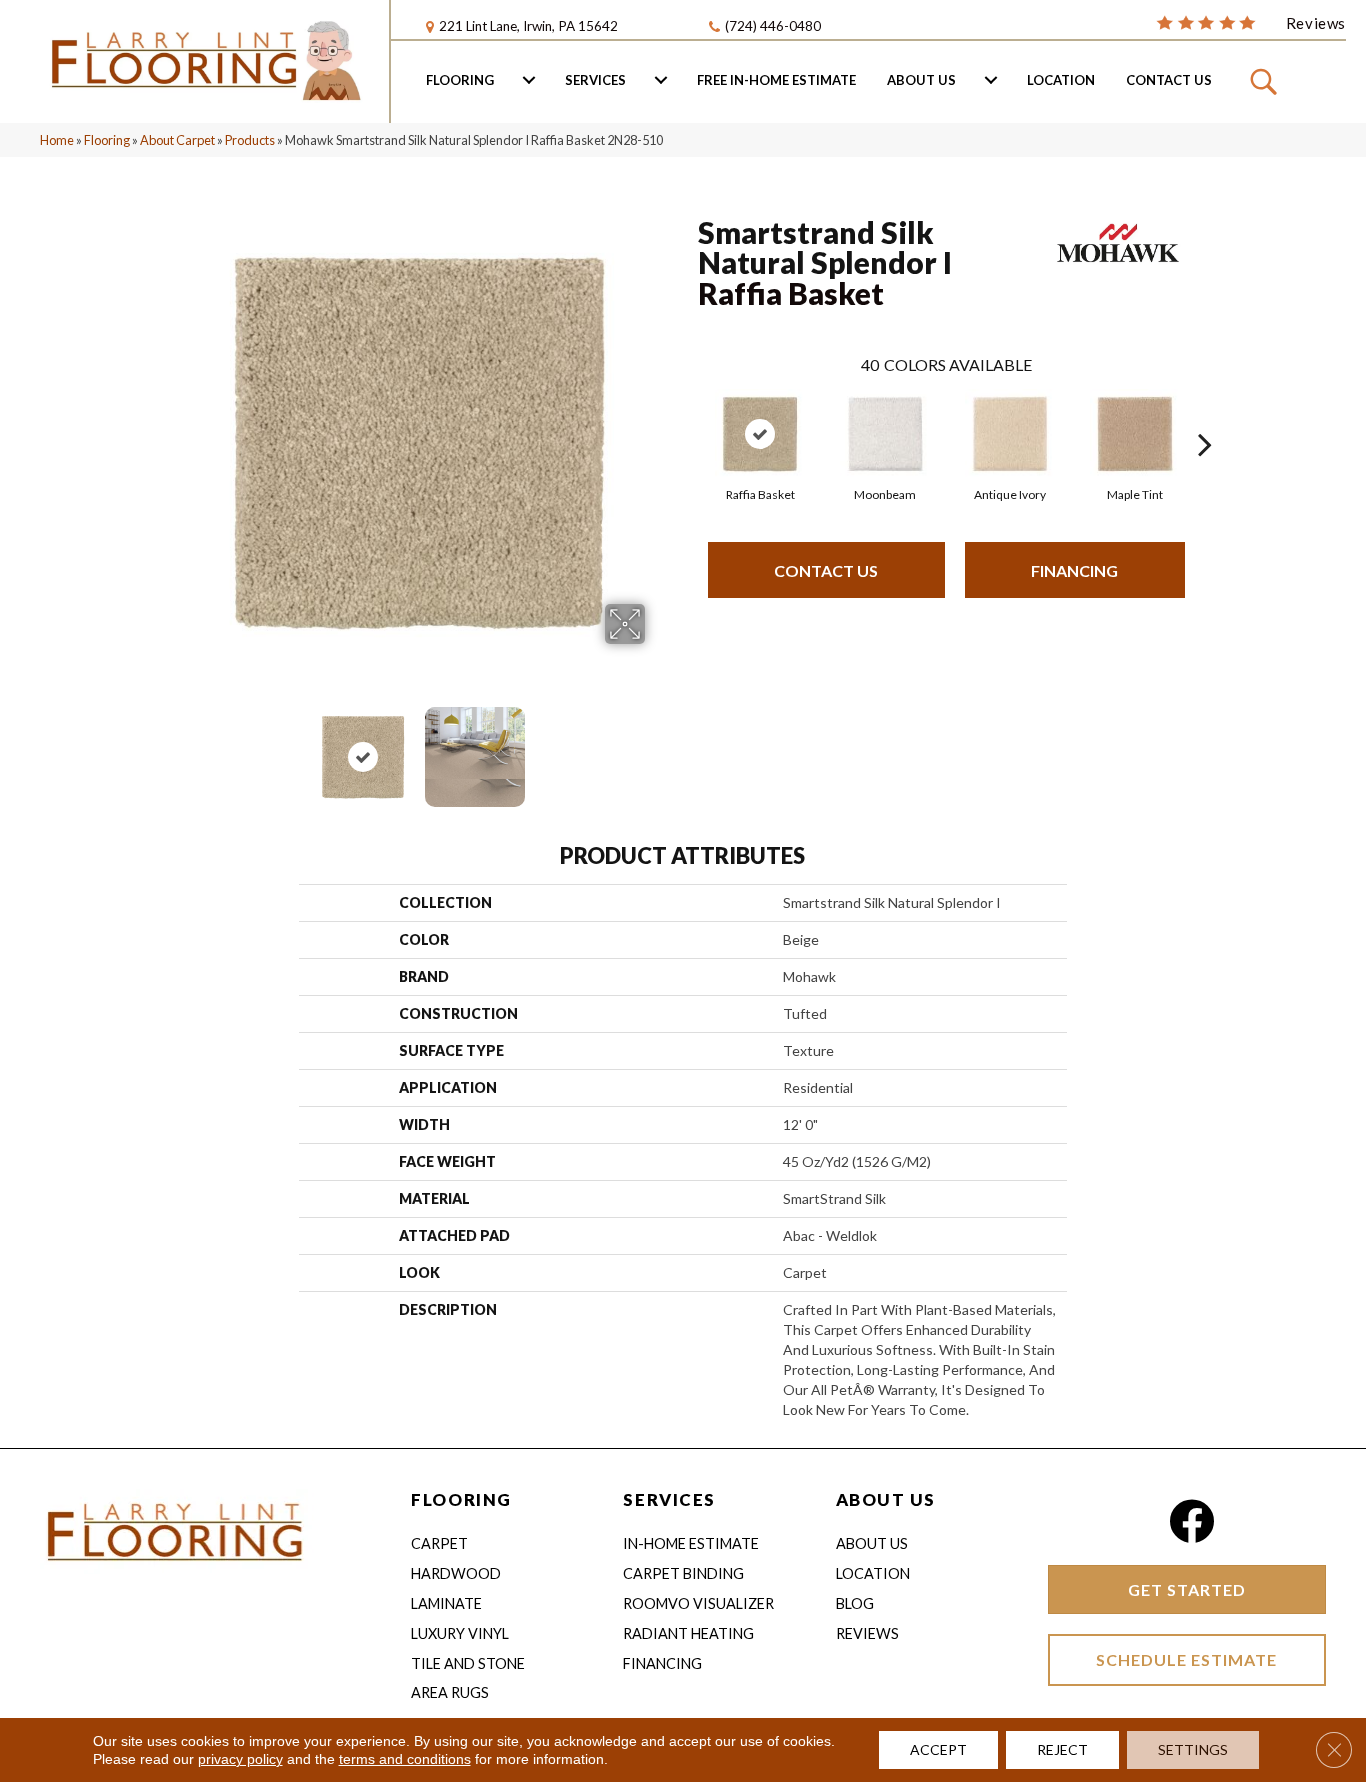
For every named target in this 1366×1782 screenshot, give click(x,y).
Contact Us (1169, 80)
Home (57, 140)
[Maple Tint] (1135, 434)
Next (658, 747)
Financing (1074, 570)
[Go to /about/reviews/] (1251, 22)
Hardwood (456, 1573)
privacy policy (240, 1759)
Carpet (439, 1543)
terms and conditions (405, 1759)
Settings (1193, 1749)
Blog (855, 1603)
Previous (181, 747)
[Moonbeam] (885, 434)
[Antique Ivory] (1010, 434)
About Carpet (177, 140)
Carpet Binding (683, 1573)
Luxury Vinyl (460, 1633)
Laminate (446, 1603)
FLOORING (461, 1499)
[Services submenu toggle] (661, 80)
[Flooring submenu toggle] (529, 80)
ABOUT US (886, 1499)
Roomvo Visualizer (698, 1603)
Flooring (460, 80)
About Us (921, 80)
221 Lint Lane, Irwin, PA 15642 (528, 26)
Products (250, 140)
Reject (1062, 1749)
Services (595, 80)
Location (1061, 80)
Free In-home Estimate (776, 80)
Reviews (867, 1633)
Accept (938, 1749)
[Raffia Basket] (760, 434)
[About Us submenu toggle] (991, 80)
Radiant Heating (688, 1633)
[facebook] (1191, 1521)
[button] (1266, 80)
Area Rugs (450, 1692)
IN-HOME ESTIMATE (691, 1543)
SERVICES (669, 1499)
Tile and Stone (468, 1663)
